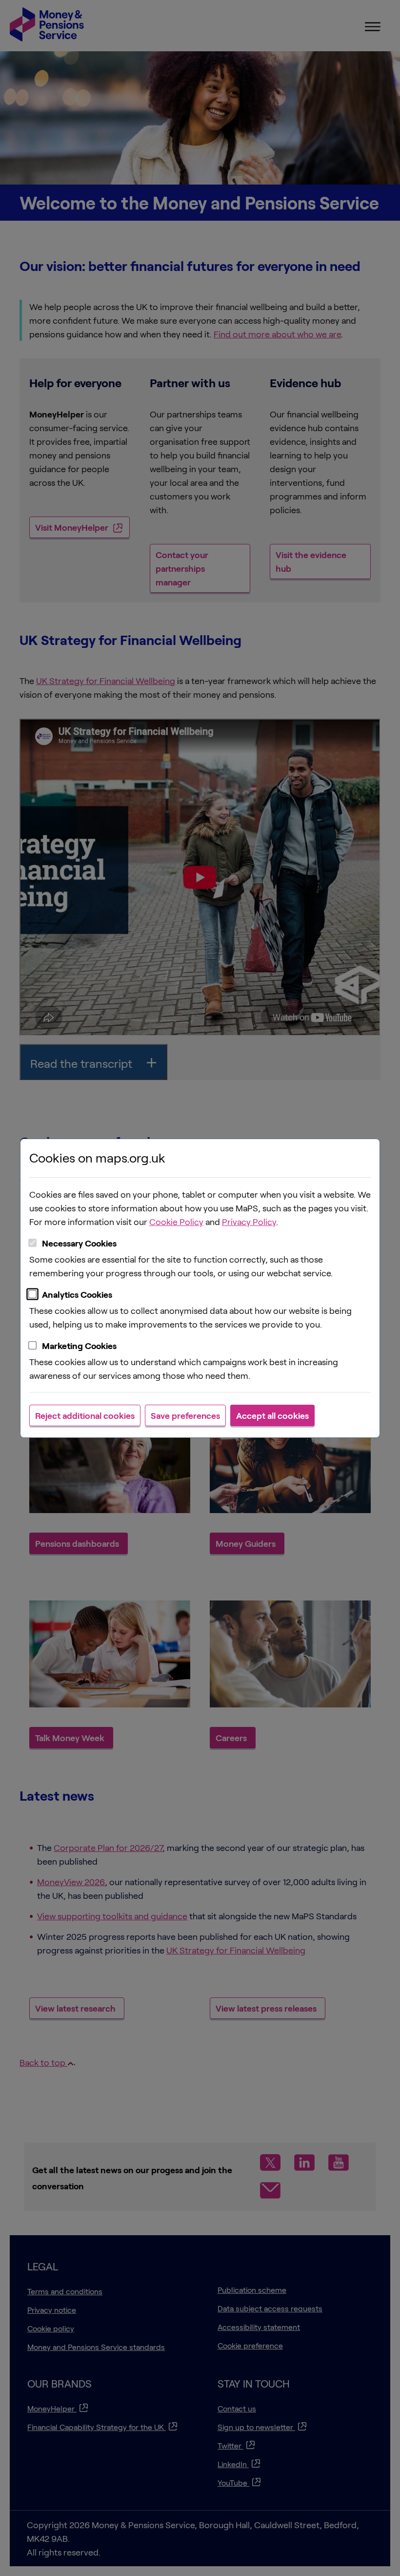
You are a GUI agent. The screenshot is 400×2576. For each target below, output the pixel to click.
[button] (85, 1415)
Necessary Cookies (79, 1243)
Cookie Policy (176, 1222)
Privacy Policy (249, 1222)
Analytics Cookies (77, 1294)
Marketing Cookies (79, 1346)
